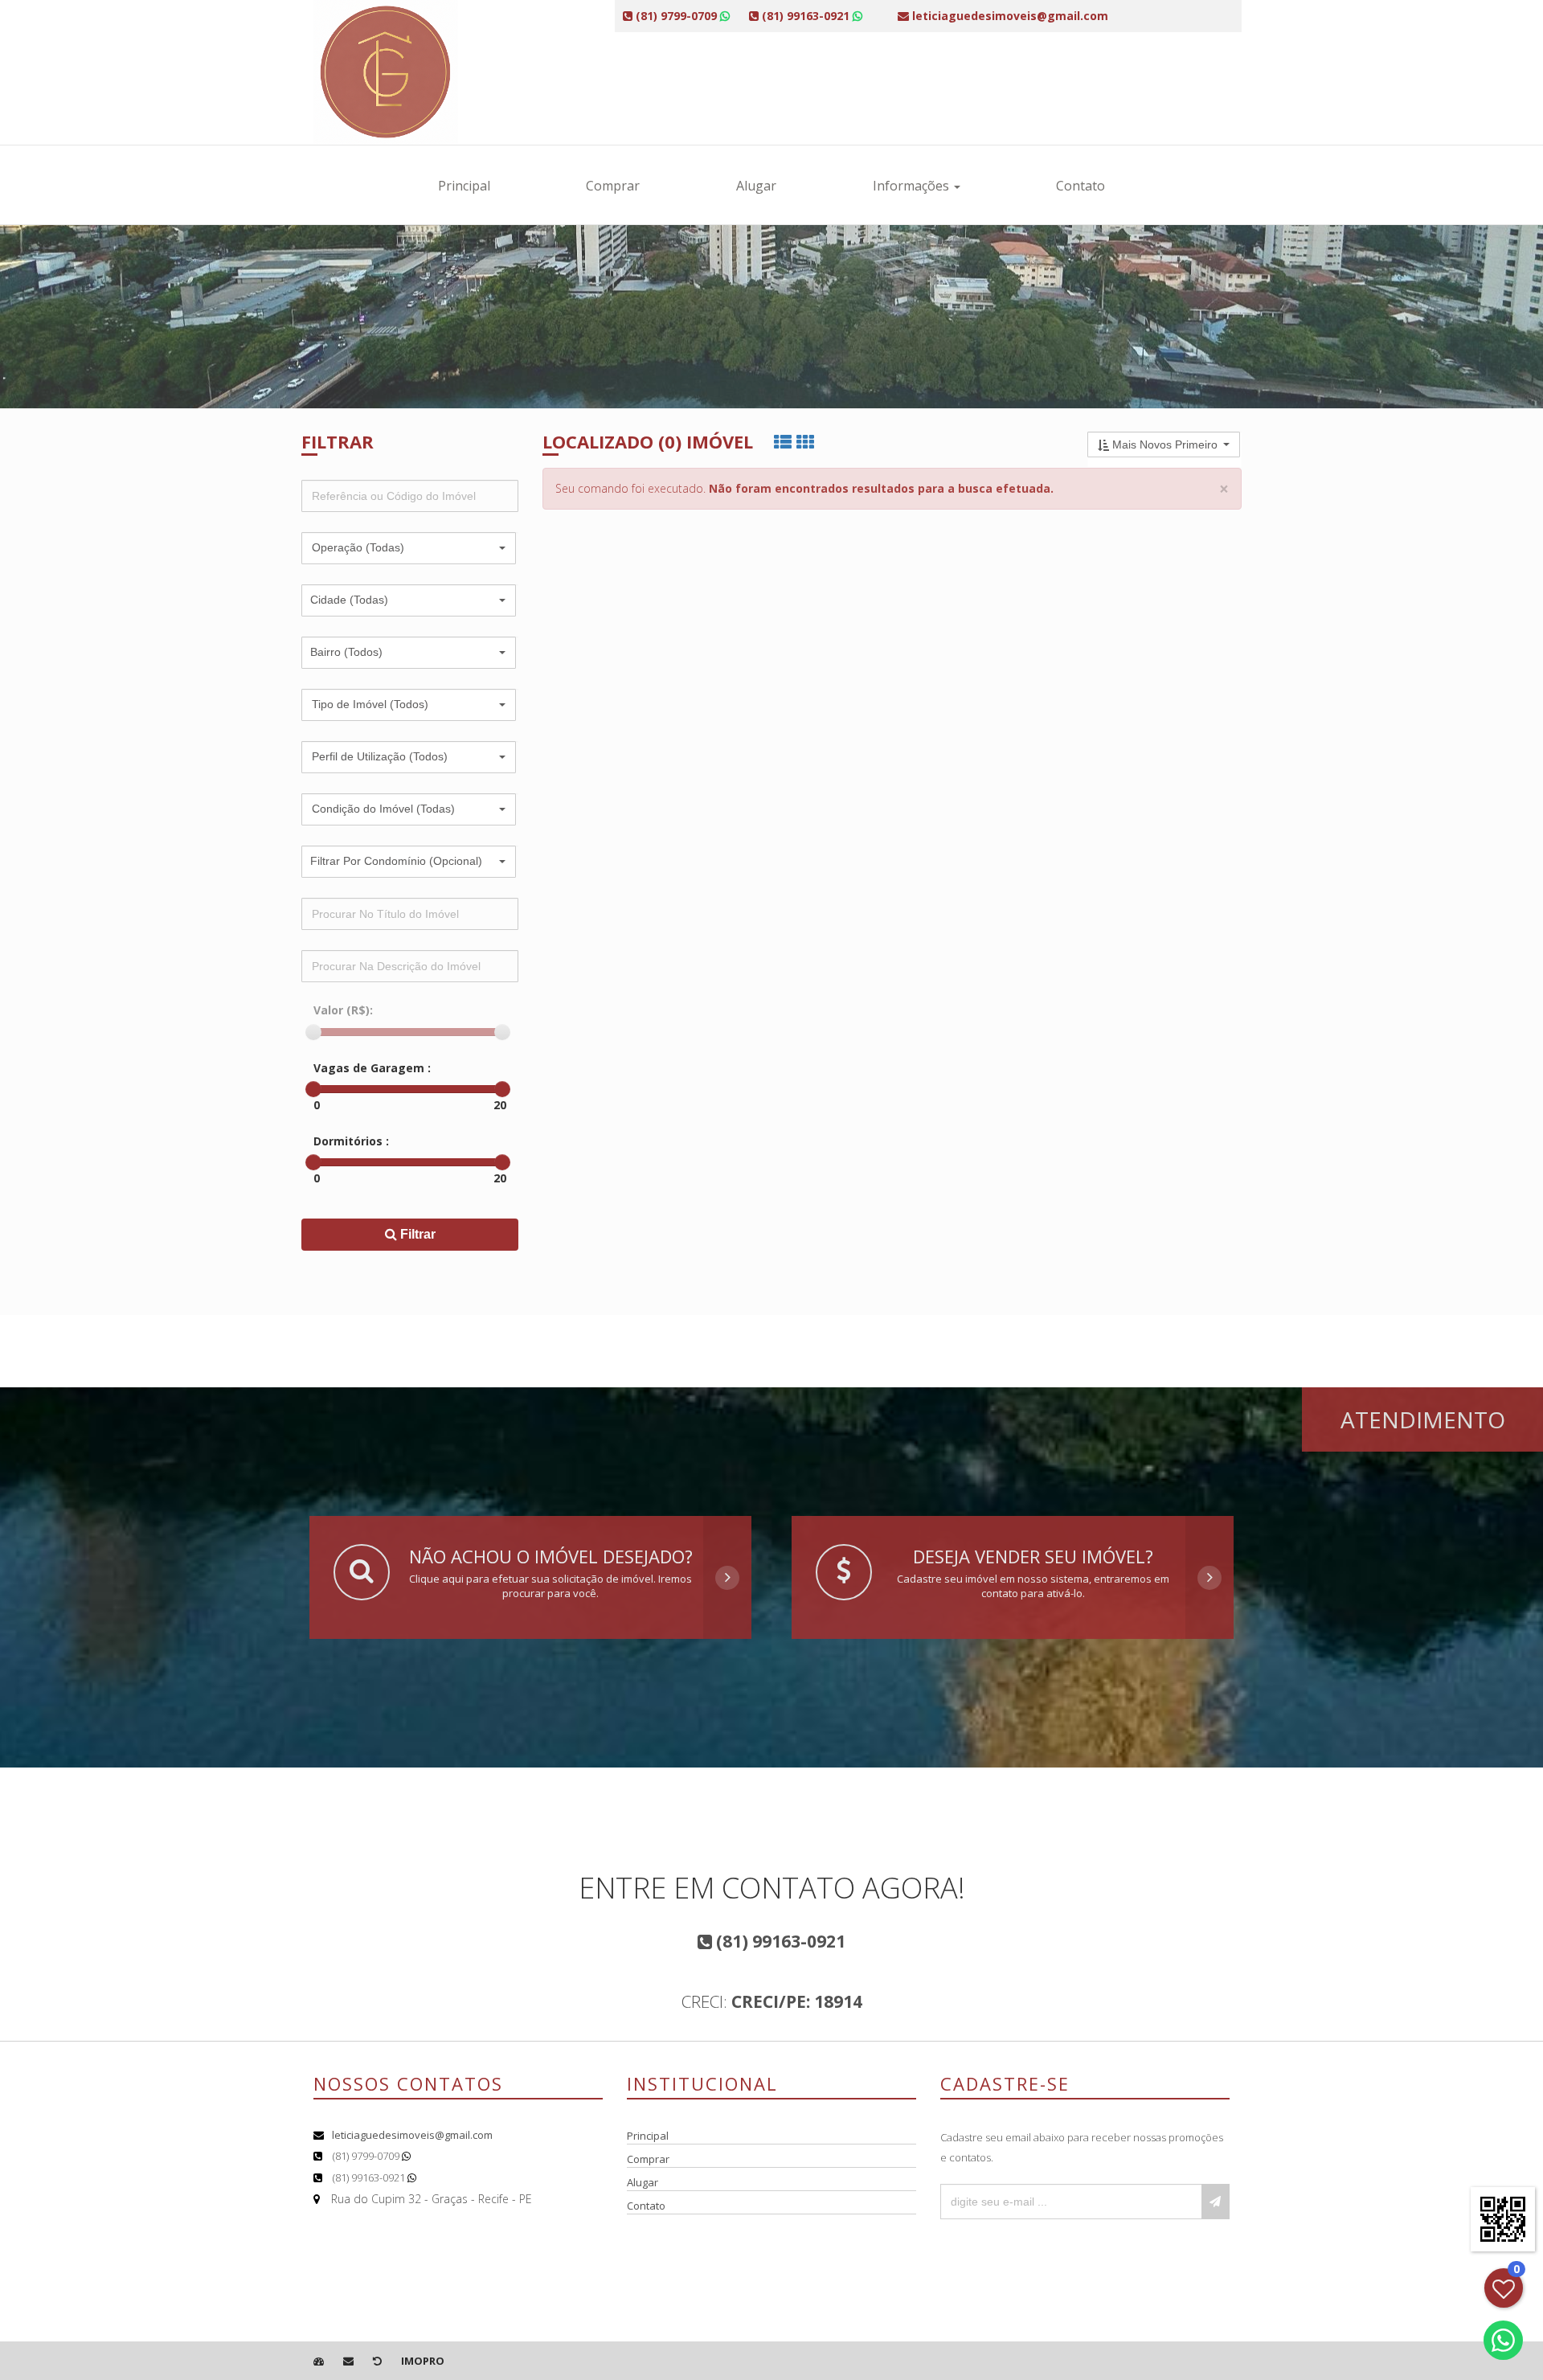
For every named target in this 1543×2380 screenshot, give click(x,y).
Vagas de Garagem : (372, 1068)
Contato (1081, 186)
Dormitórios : (351, 1141)
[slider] (313, 1032)
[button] (409, 548)
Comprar (613, 186)
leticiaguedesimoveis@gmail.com (412, 2135)
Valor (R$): (343, 1010)
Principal (464, 186)
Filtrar (416, 1234)
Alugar (756, 186)
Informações (913, 186)
